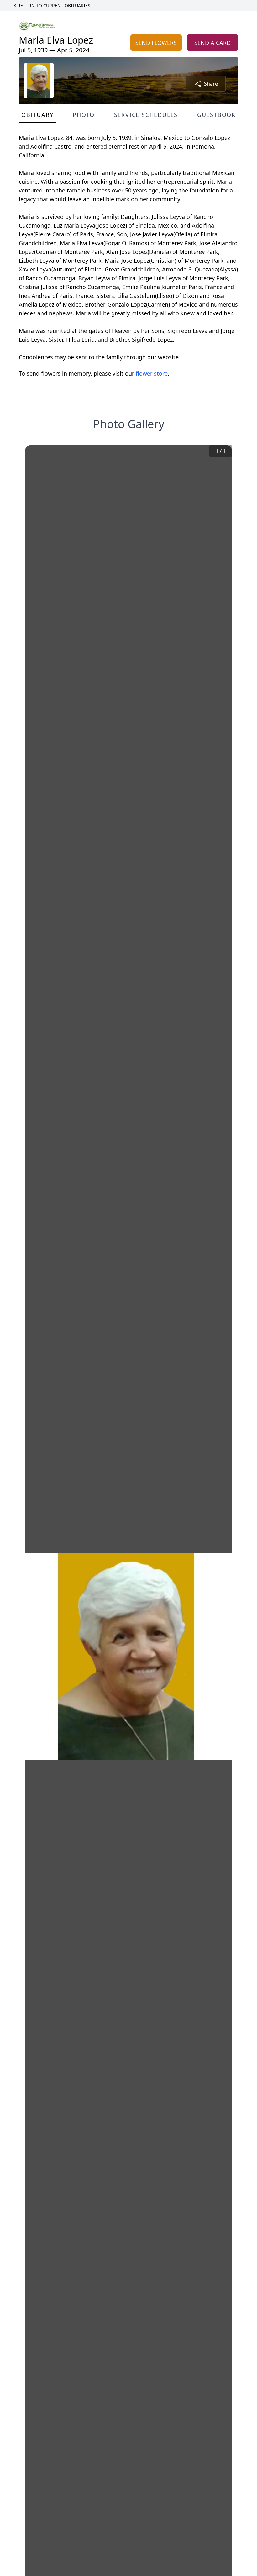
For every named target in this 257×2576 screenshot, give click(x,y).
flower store (152, 373)
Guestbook (216, 115)
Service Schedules (146, 115)
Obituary (37, 115)
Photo (84, 115)
